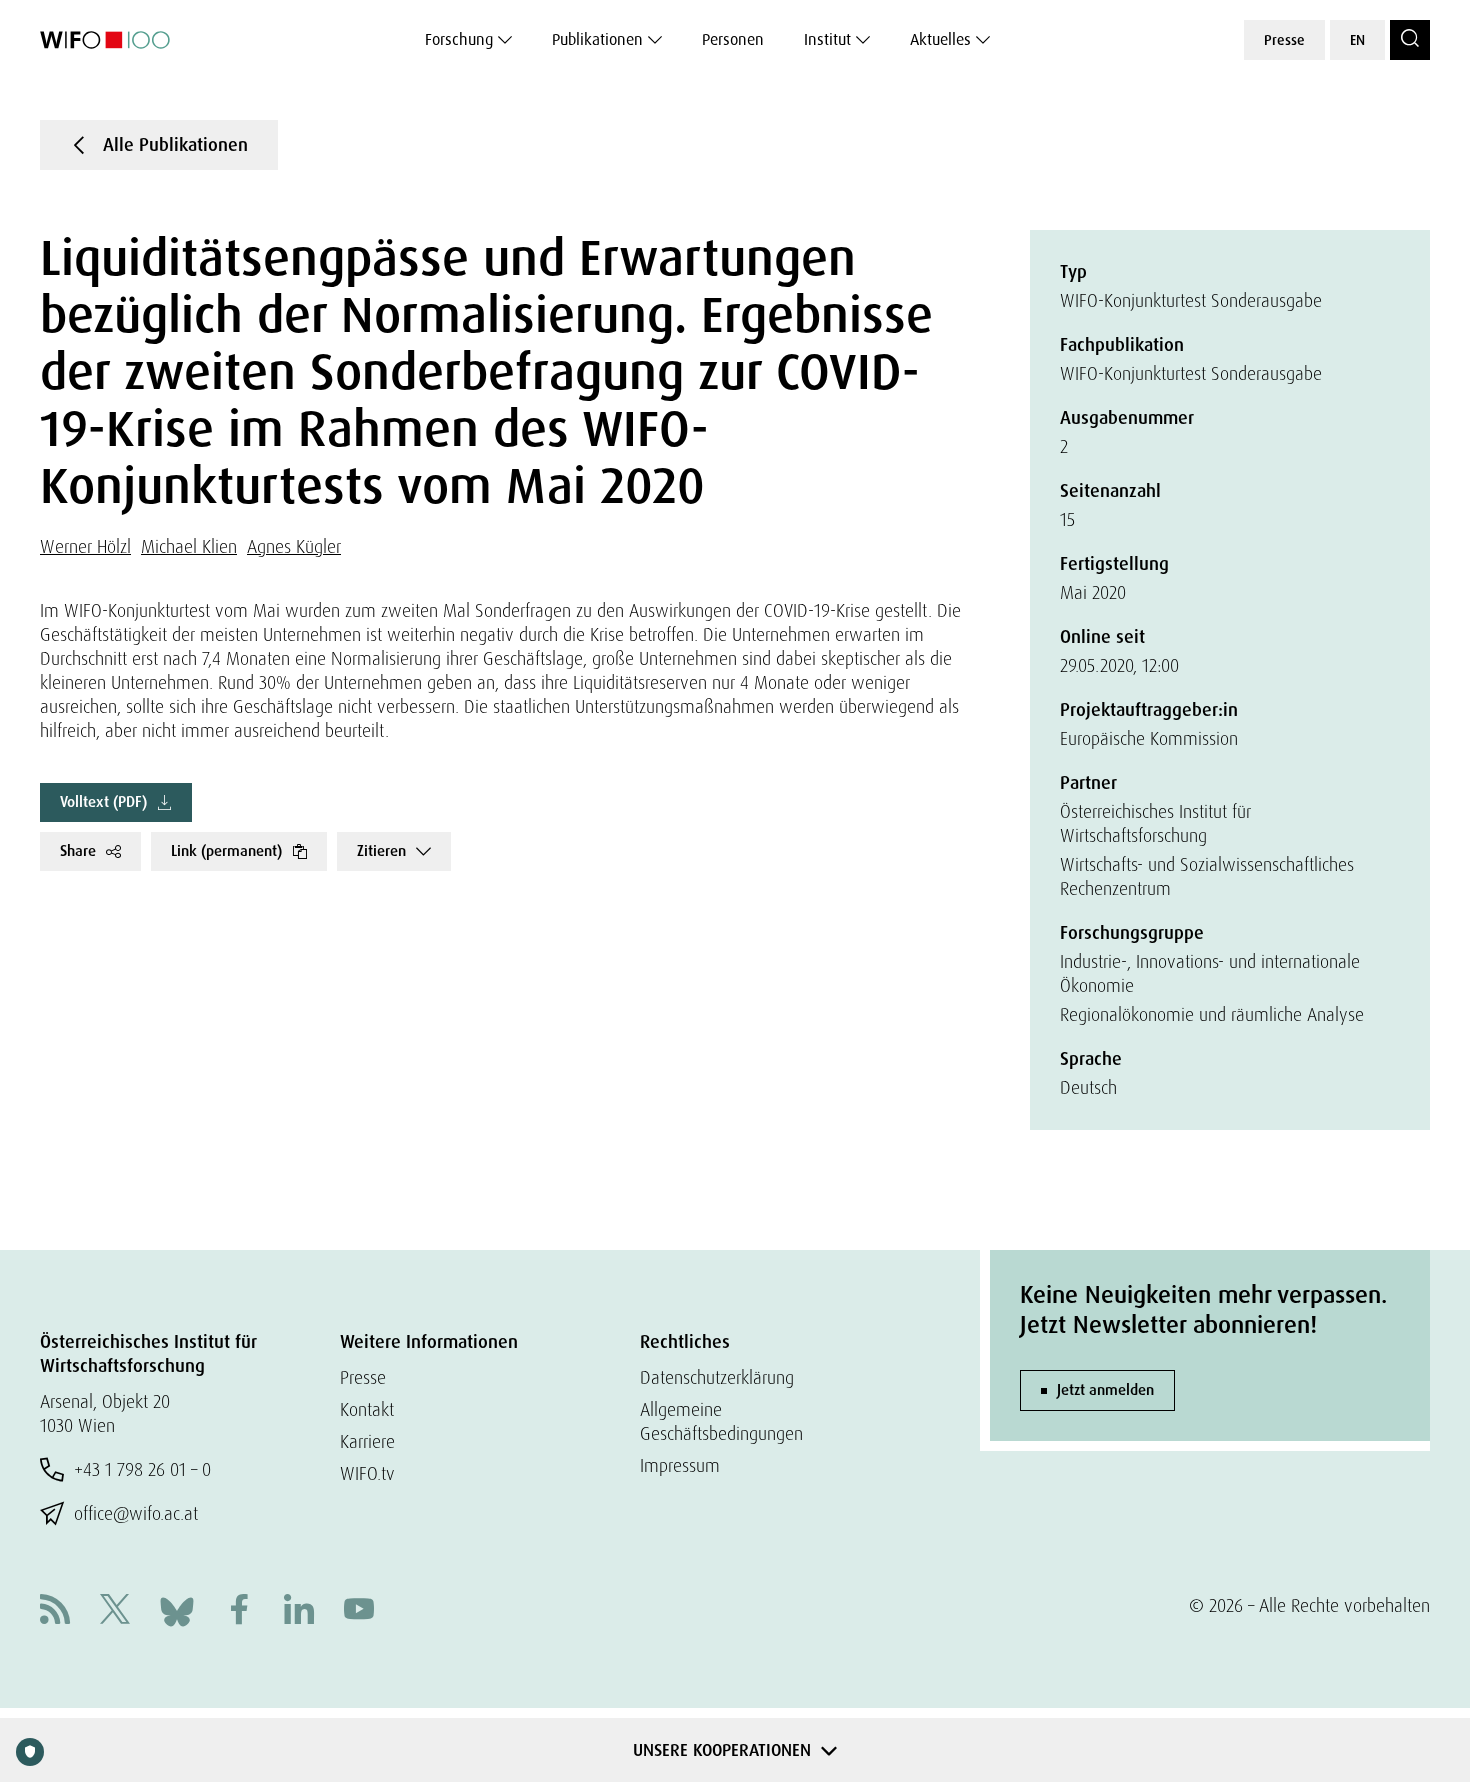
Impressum (680, 1465)
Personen (733, 39)
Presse (1284, 40)
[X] (115, 1611)
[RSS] (55, 1611)
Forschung (459, 39)
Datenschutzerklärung (717, 1377)
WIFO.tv (367, 1473)
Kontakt (367, 1409)
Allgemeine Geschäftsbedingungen (721, 1421)
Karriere (367, 1441)
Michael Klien (189, 546)
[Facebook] (239, 1611)
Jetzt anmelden (1105, 1390)
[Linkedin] (299, 1611)
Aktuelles (940, 39)
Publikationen (597, 39)
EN (1357, 40)
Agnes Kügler (294, 546)
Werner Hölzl (85, 546)
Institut (827, 39)
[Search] (1410, 40)
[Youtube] (359, 1611)
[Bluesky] (177, 1609)
